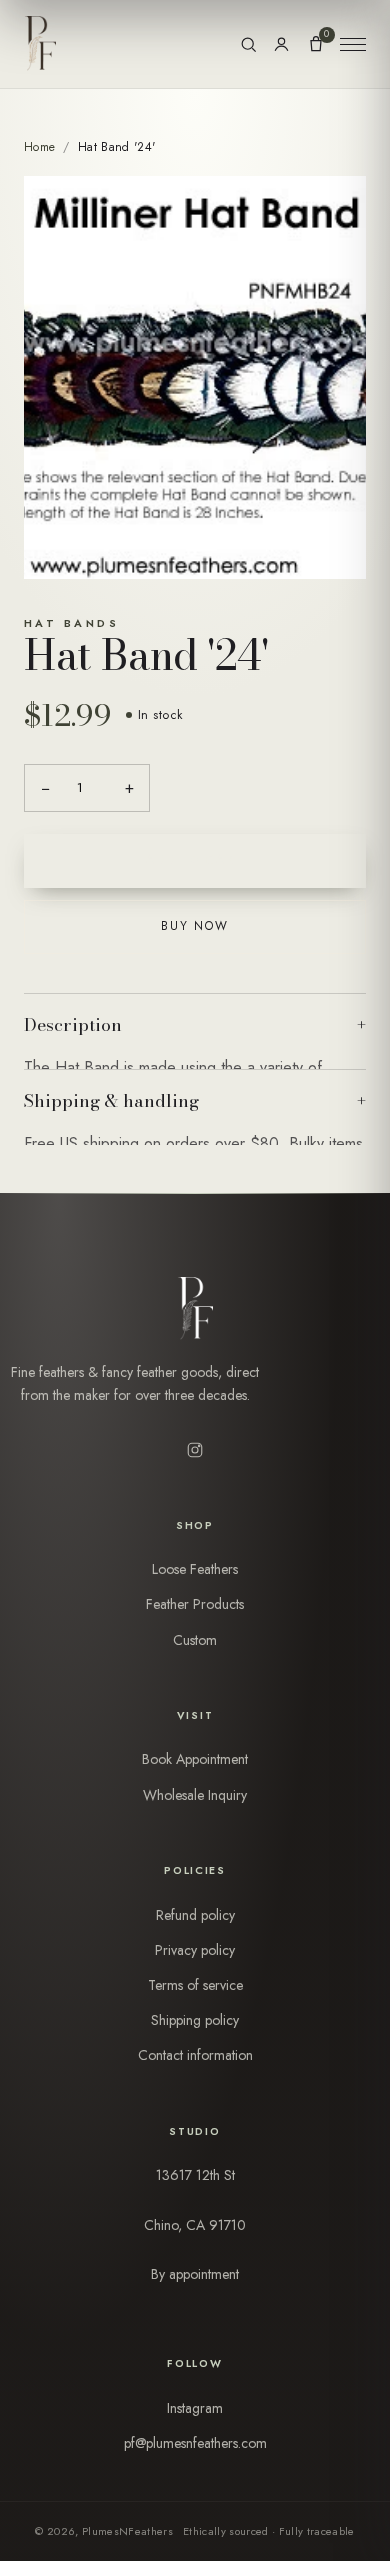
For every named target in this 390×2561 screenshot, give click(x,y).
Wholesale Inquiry (195, 1795)
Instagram (195, 2408)
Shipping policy (195, 2020)
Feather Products (195, 1604)
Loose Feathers (195, 1569)
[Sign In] (281, 44)
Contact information (195, 2055)
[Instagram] (195, 1450)
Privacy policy (195, 1950)
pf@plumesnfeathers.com (195, 2443)
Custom (195, 1640)
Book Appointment (195, 1759)
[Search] (248, 44)
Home (39, 147)
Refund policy (195, 1915)
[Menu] (353, 44)
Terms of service (195, 1985)
